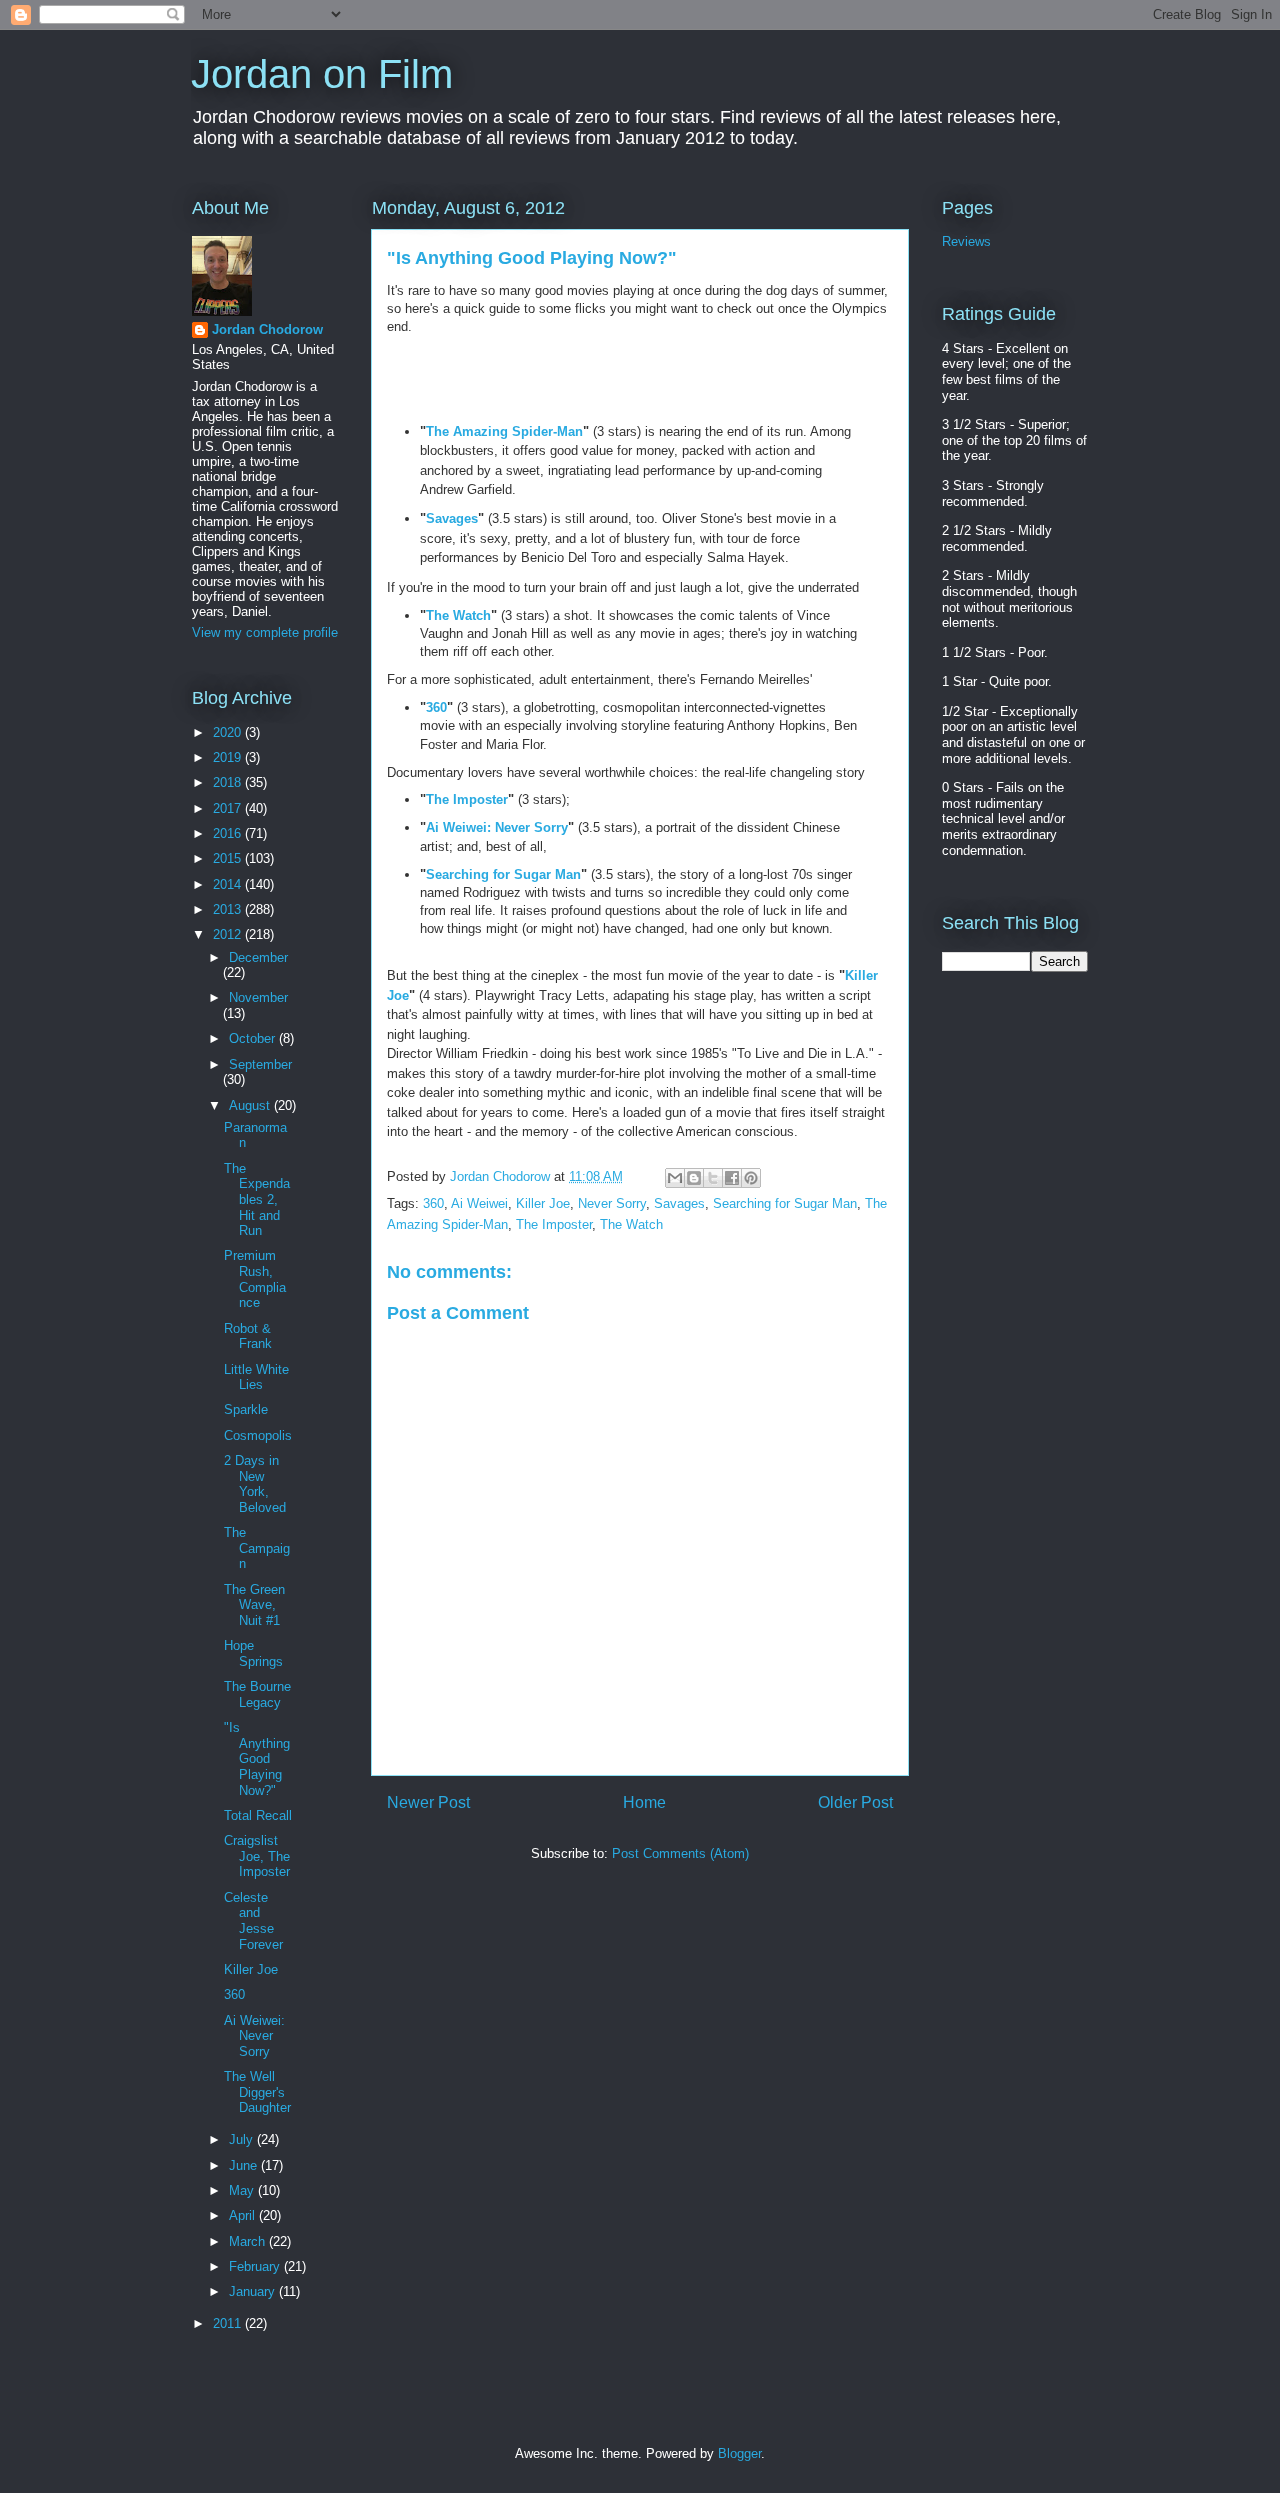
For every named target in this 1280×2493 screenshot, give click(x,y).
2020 (229, 732)
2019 (229, 757)
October (254, 1038)
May (243, 2190)
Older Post (855, 1802)
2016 (229, 833)
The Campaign (257, 1548)
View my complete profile (265, 632)
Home (644, 1802)
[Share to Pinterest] (751, 1178)
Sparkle (246, 1409)
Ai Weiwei (479, 1203)
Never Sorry (612, 1203)
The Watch (458, 615)
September (260, 1064)
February (256, 2266)
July (243, 2139)
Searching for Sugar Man (503, 874)
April (244, 2215)
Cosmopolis (258, 1435)
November (258, 997)
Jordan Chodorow (267, 329)
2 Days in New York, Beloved (255, 1484)
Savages (452, 518)
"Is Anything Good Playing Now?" (257, 1758)
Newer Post (428, 1802)
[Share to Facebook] (732, 1178)
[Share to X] (713, 1178)
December (258, 957)
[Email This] (675, 1178)
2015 (229, 858)
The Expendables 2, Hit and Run (257, 1199)
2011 (229, 2323)
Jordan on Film (322, 74)
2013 (229, 909)
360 (436, 707)
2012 (229, 934)
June (245, 2165)
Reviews (966, 241)
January (254, 2291)
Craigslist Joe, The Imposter (257, 1856)
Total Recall (258, 1815)
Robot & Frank (248, 1336)
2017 (229, 808)
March (249, 2241)
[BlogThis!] (694, 1178)
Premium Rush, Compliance (255, 1279)
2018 (229, 782)
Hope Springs (253, 1653)
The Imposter (467, 799)
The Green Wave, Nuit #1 (254, 1605)
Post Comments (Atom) (680, 1853)
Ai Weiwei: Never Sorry (497, 827)
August (251, 1105)
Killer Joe (543, 1203)
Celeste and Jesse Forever (253, 1921)
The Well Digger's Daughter (257, 2092)
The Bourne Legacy (257, 1694)
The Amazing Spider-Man (504, 431)
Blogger (739, 2453)
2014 (229, 884)
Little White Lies (256, 1377)
